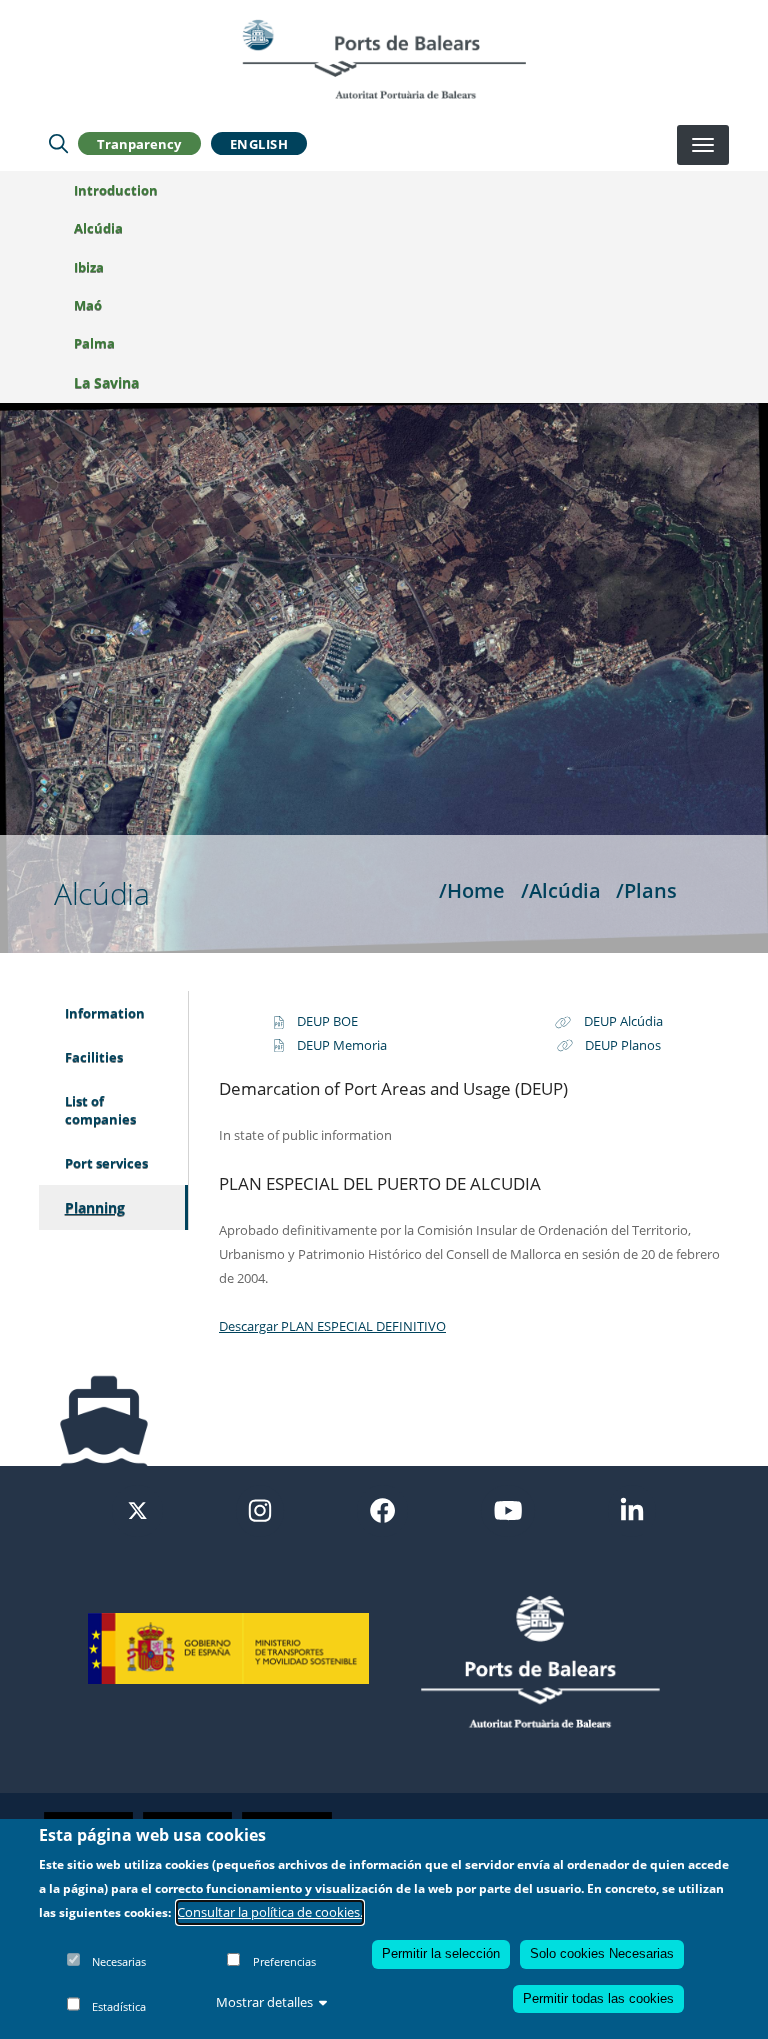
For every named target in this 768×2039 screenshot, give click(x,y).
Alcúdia (98, 228)
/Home (472, 890)
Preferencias (284, 1961)
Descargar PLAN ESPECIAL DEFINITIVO (332, 1326)
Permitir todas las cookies (598, 1998)
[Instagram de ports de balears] (260, 1509)
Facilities (94, 1057)
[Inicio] (384, 59)
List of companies (100, 1110)
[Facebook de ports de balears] (382, 1509)
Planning (95, 1207)
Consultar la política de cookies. (270, 1912)
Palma (94, 343)
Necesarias (119, 1961)
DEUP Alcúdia (623, 1021)
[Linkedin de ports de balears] (632, 1509)
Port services (106, 1163)
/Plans (646, 890)
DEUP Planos (623, 1045)
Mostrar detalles (264, 2002)
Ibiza (89, 267)
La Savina (106, 382)
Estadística (119, 2006)
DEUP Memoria (342, 1045)
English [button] (259, 144)
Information (105, 1013)
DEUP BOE (327, 1021)
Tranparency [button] (139, 144)
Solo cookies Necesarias (602, 1953)
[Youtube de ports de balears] (508, 1509)
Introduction (116, 190)
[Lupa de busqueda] (58, 144)
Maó (88, 305)
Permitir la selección (441, 1953)
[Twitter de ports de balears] (137, 1509)
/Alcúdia (561, 890)
